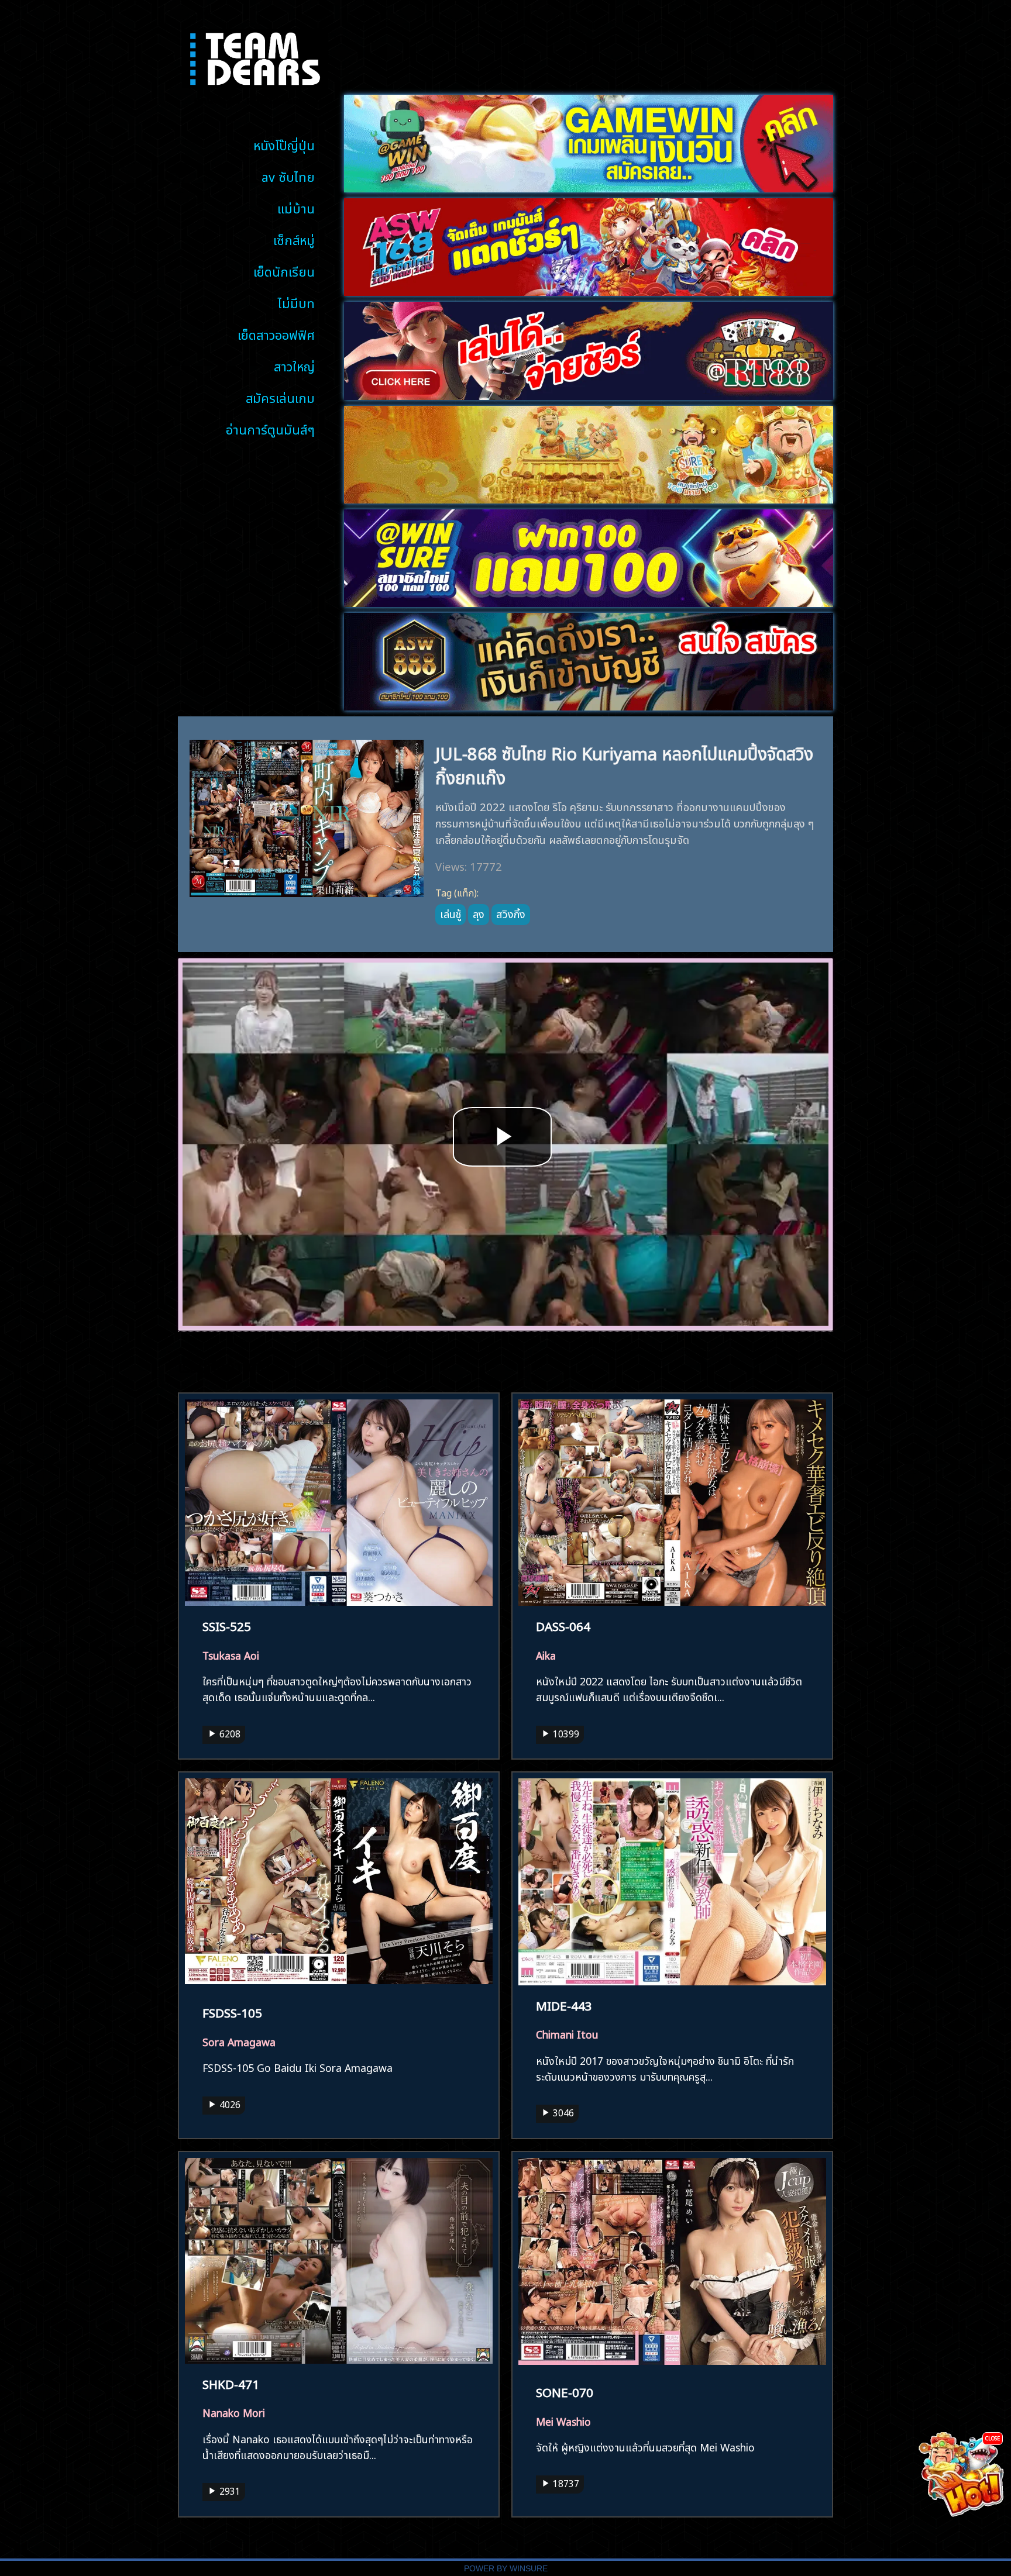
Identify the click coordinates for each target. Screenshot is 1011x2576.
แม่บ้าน (296, 207)
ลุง (479, 913)
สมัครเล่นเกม (280, 397)
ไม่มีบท (296, 302)
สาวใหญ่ (294, 365)
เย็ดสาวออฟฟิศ (276, 334)
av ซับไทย (288, 176)
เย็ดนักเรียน (284, 270)
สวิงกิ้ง (511, 913)
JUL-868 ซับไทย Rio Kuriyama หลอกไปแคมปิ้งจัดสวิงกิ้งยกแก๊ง (624, 764)
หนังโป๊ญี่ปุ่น (284, 144)
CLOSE (993, 2438)
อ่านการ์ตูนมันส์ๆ (270, 428)
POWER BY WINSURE (506, 2569)
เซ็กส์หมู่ (294, 239)
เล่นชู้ (451, 913)
